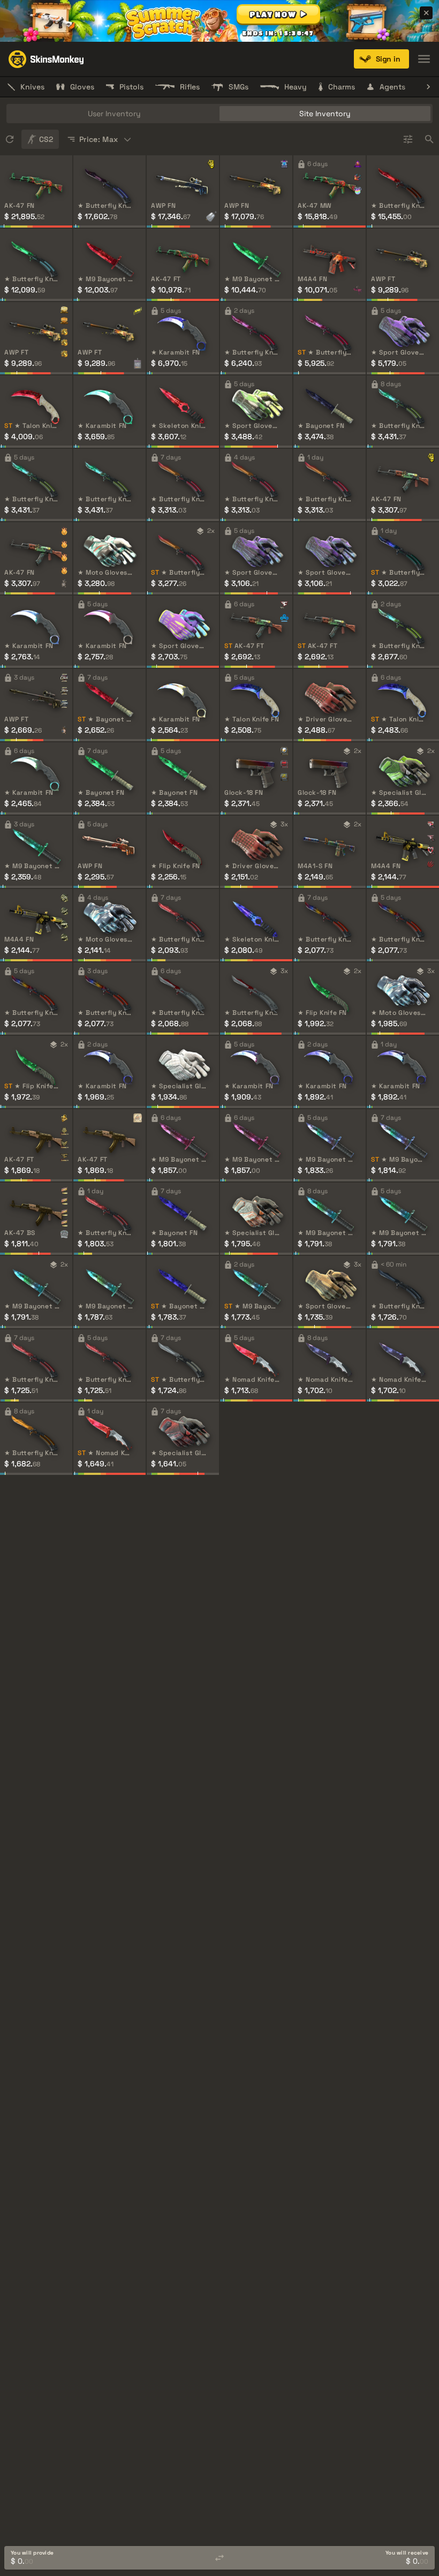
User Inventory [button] (114, 114)
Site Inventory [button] (325, 114)
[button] (278, 14)
